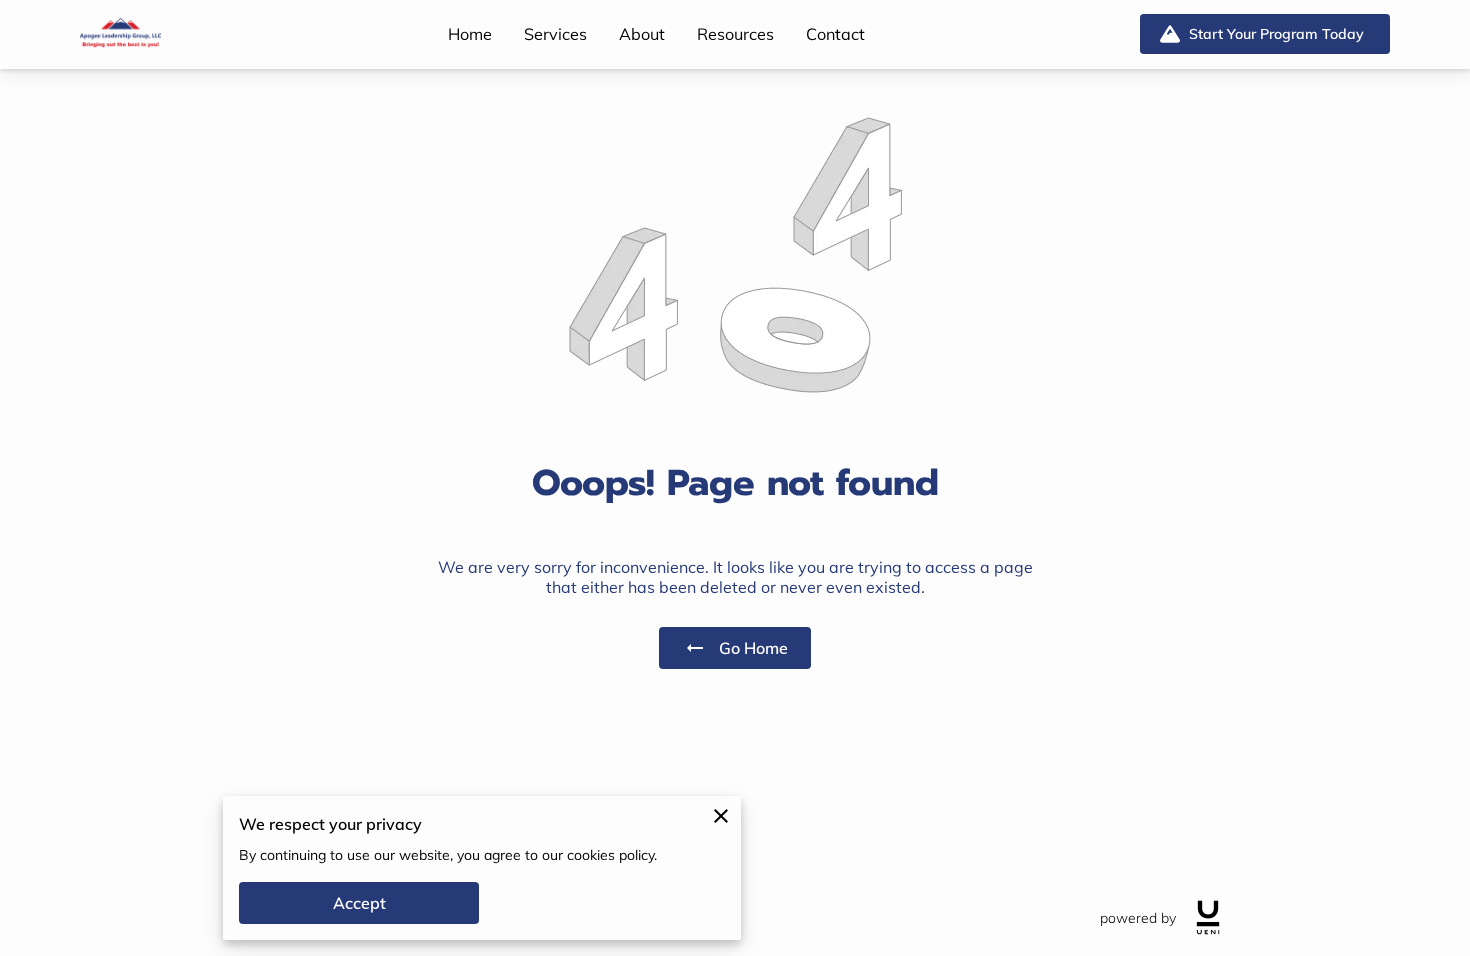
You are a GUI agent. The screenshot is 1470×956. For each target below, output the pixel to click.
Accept (359, 903)
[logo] (1208, 917)
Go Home (753, 648)
